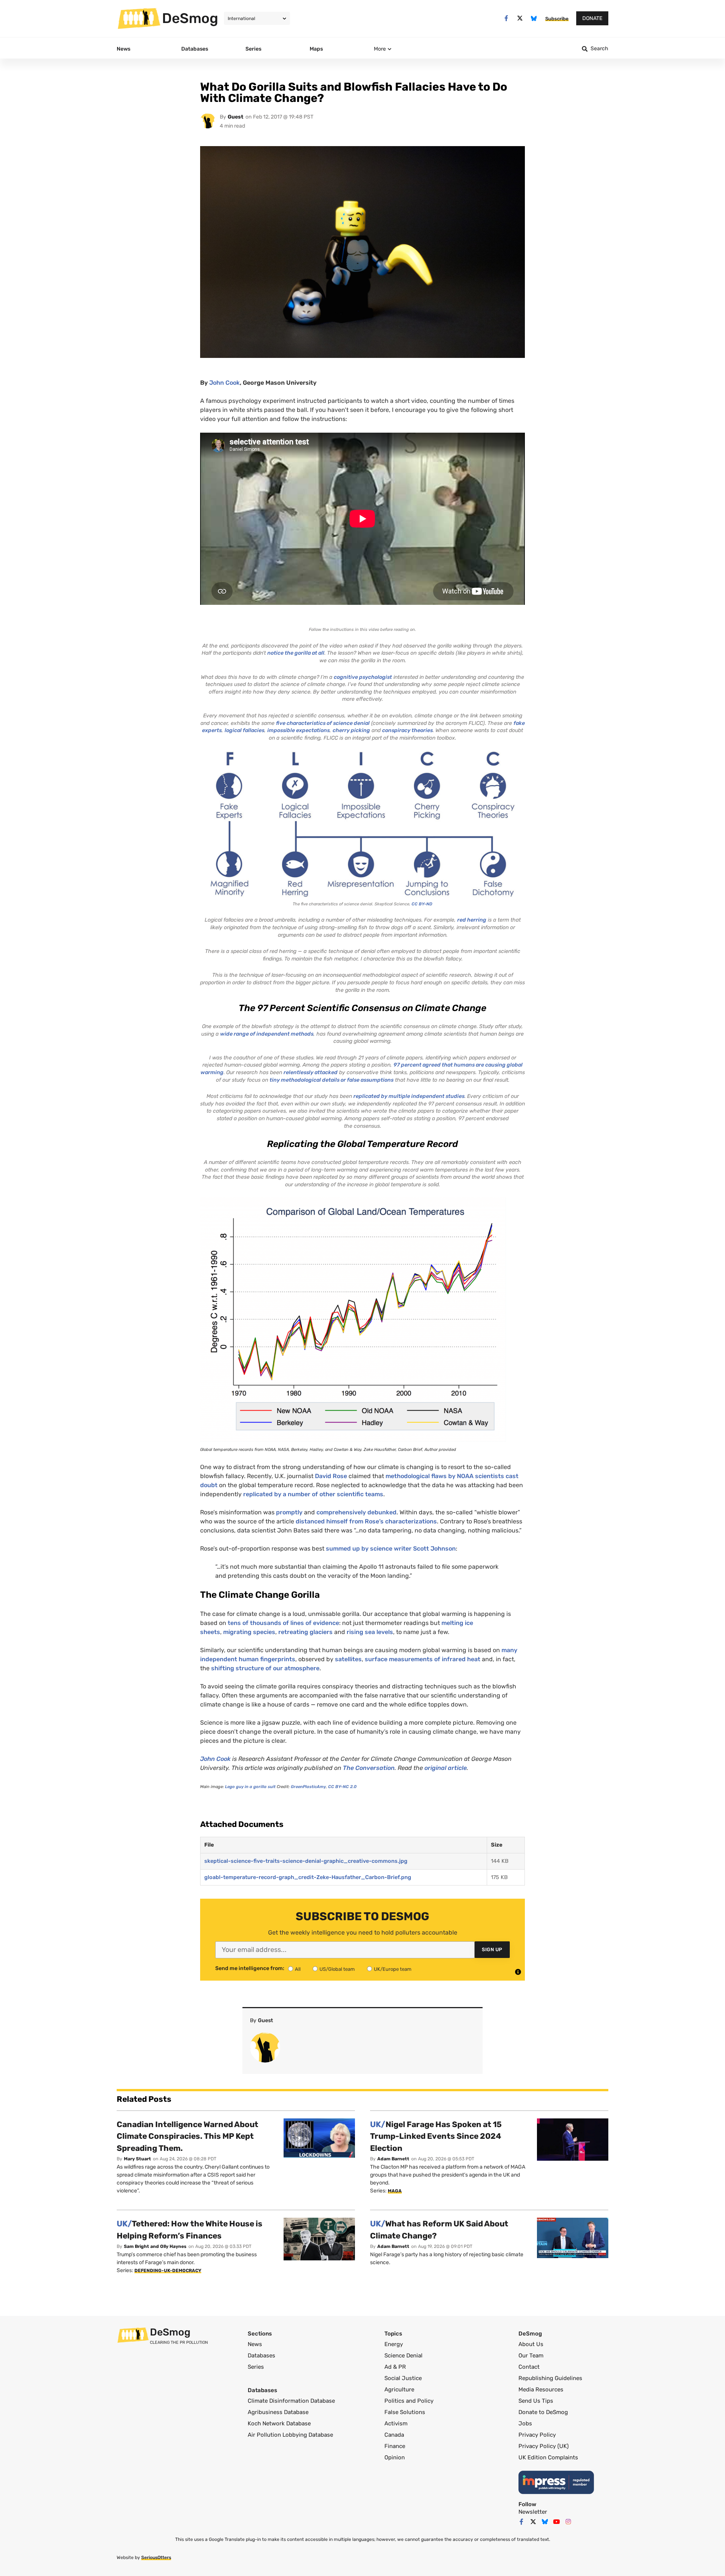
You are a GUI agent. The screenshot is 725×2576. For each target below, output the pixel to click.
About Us (531, 2344)
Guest (236, 117)
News (255, 2344)
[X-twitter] (520, 18)
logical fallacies (244, 730)
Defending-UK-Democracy (168, 2271)
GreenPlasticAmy (308, 1787)
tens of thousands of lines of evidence (283, 1623)
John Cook (224, 383)
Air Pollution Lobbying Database (290, 2435)
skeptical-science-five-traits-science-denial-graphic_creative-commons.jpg (306, 1861)
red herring (472, 920)
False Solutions (405, 2412)
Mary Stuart (137, 2159)
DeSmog (190, 18)
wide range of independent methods (267, 1034)
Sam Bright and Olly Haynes (155, 2246)
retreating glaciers (305, 1632)
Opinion (395, 2457)
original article (446, 1768)
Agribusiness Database (278, 2412)
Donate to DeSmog (543, 2412)
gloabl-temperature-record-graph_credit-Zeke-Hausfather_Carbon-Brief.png (308, 1877)
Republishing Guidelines (550, 2378)
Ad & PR (395, 2367)
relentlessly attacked (311, 1072)
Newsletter (533, 2512)
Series (256, 2367)
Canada (394, 2435)
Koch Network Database (279, 2423)
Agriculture (399, 2389)
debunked (382, 1512)
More (380, 49)
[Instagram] (568, 2522)
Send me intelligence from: (250, 1969)
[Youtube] (557, 2522)
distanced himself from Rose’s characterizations (366, 1521)
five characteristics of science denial (323, 723)
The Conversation (369, 1768)
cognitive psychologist (363, 677)
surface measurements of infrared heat (423, 1659)
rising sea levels (370, 1632)
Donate (592, 18)
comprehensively (341, 1512)
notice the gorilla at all (296, 653)
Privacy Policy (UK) (544, 2446)
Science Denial (403, 2356)
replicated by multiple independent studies (409, 1096)
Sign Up (492, 1949)
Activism (396, 2423)
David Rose (331, 1476)
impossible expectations (298, 730)
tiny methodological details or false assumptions (332, 1080)
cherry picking (351, 730)
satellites (348, 1659)
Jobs (525, 2423)
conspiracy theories (407, 730)
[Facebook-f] (506, 18)
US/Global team (337, 1969)
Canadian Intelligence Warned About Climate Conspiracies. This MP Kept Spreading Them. (187, 2136)
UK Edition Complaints (548, 2457)
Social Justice (403, 2378)
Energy (394, 2344)
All (298, 1969)
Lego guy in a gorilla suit (250, 1787)
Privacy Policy (537, 2435)
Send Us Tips (536, 2401)
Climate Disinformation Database (291, 2401)
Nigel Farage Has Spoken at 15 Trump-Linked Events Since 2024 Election (436, 2136)
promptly (289, 1512)
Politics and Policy (409, 2401)
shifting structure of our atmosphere (265, 1668)
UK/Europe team (393, 1969)
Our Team (531, 2356)
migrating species (249, 1632)
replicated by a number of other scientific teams (313, 1494)
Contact (529, 2367)
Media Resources (541, 2389)
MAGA (395, 2191)
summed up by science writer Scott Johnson (391, 1549)
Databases (261, 2356)
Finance (395, 2446)
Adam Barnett (393, 2159)
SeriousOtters (156, 2558)
